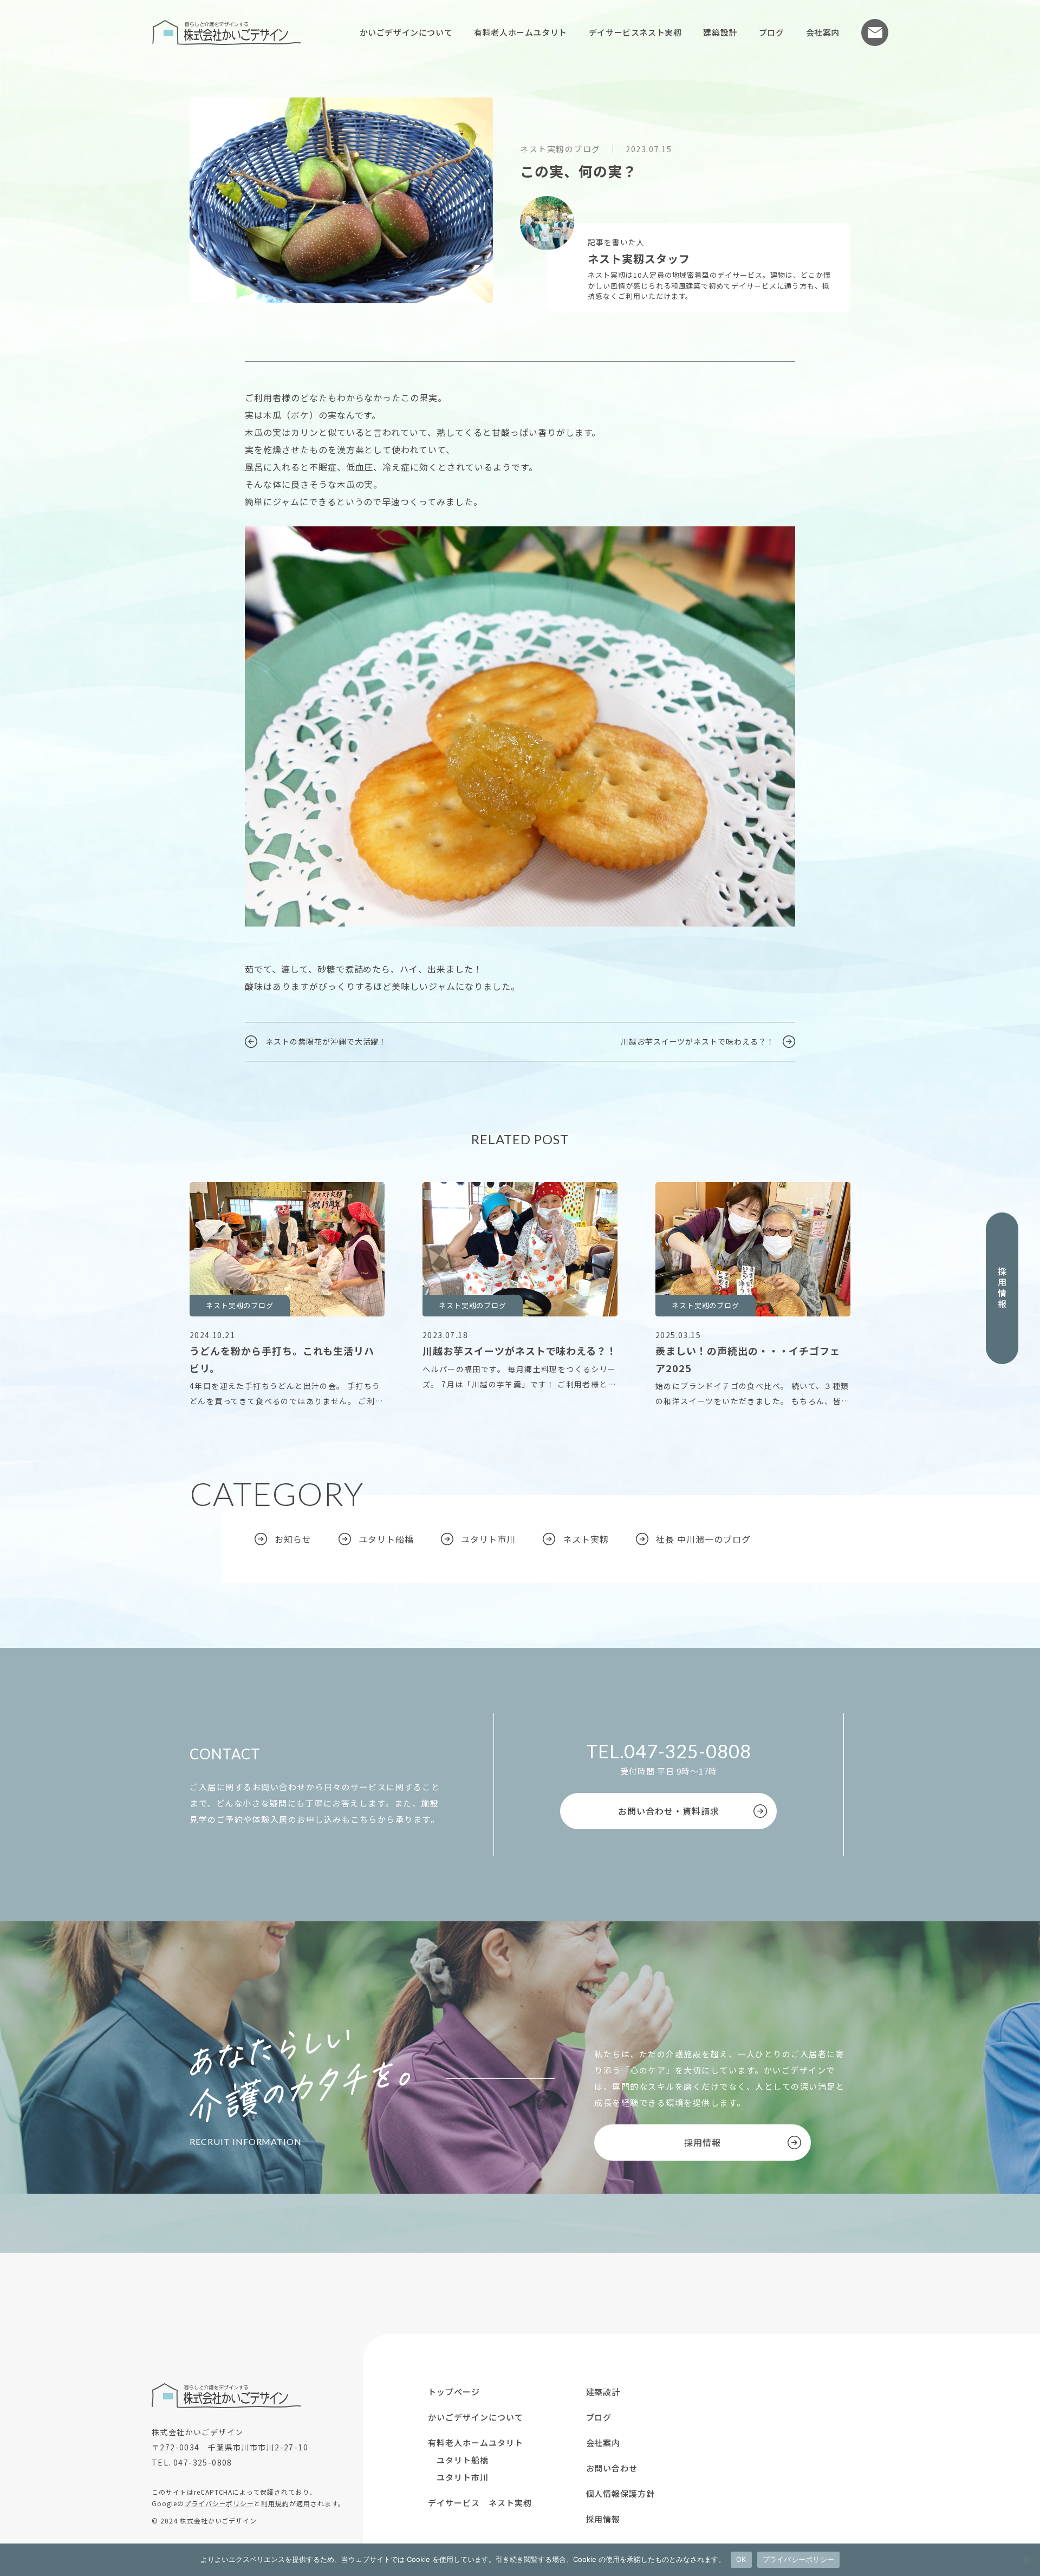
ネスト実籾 (586, 1539)
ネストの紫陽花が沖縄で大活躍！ (326, 1041)
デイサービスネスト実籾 (635, 32)
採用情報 (1002, 1288)
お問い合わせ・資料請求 (669, 1811)
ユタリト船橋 (386, 1539)
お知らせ (293, 1539)
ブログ (772, 32)
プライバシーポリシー (219, 2503)
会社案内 (823, 32)
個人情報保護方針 (621, 2493)
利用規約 (275, 2503)
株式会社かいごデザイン (226, 32)
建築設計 (720, 32)
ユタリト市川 (489, 1539)
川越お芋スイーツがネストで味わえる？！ (698, 1041)
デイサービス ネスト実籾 (480, 2503)
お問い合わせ (875, 32)
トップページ (454, 2392)
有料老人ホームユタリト (521, 32)
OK (741, 2559)
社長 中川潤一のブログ (703, 1539)
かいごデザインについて (406, 32)
